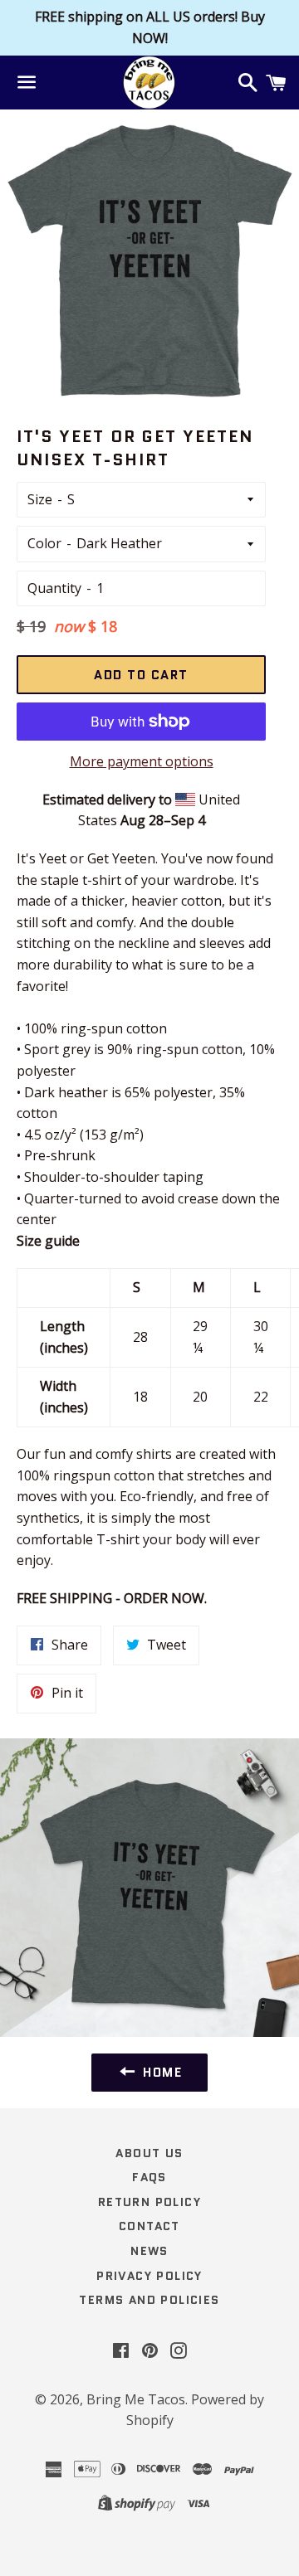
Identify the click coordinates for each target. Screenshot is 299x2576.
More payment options (142, 761)
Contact (149, 2226)
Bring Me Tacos (136, 2399)
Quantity (54, 588)
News (149, 2251)
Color (44, 543)
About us (149, 2153)
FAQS (149, 2177)
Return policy (149, 2202)
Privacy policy (149, 2276)
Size (40, 499)
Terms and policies (149, 2300)
